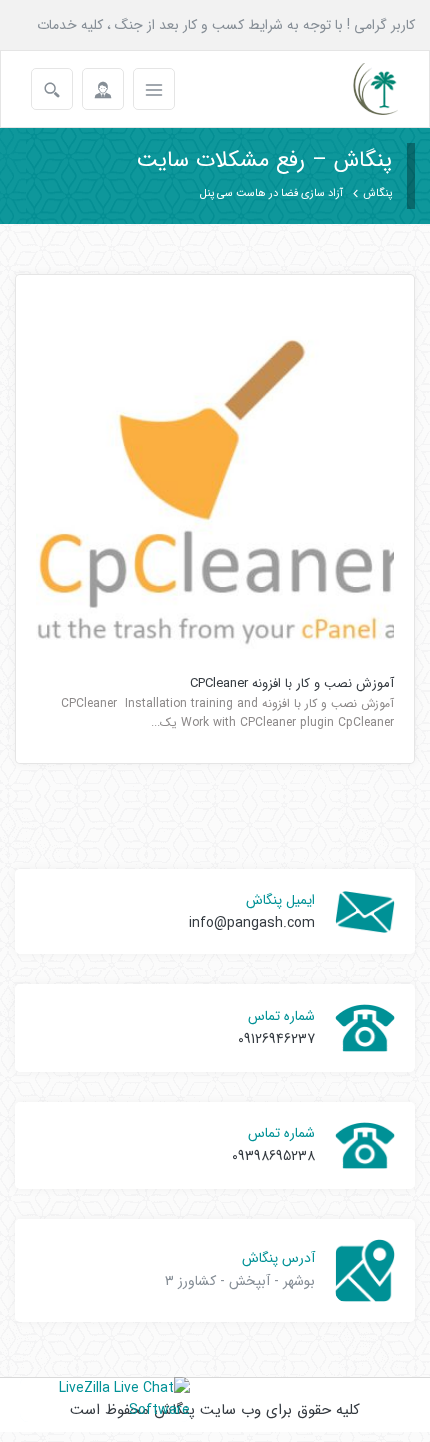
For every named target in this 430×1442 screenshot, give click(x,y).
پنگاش (377, 193)
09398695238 (273, 1156)
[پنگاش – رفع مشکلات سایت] (358, 89)
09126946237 (276, 1039)
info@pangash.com (252, 923)
